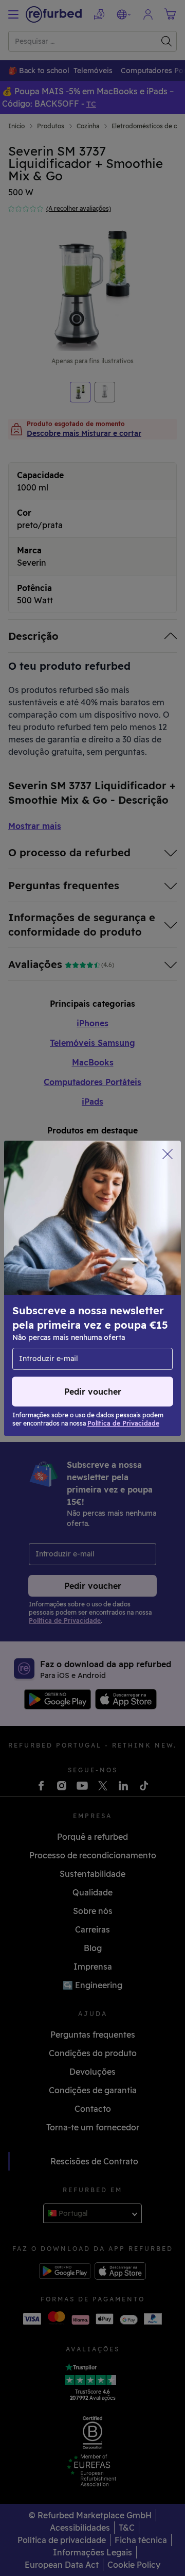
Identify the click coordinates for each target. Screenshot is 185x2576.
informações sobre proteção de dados (85, 1288)
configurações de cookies (112, 1266)
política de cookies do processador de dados (85, 1315)
